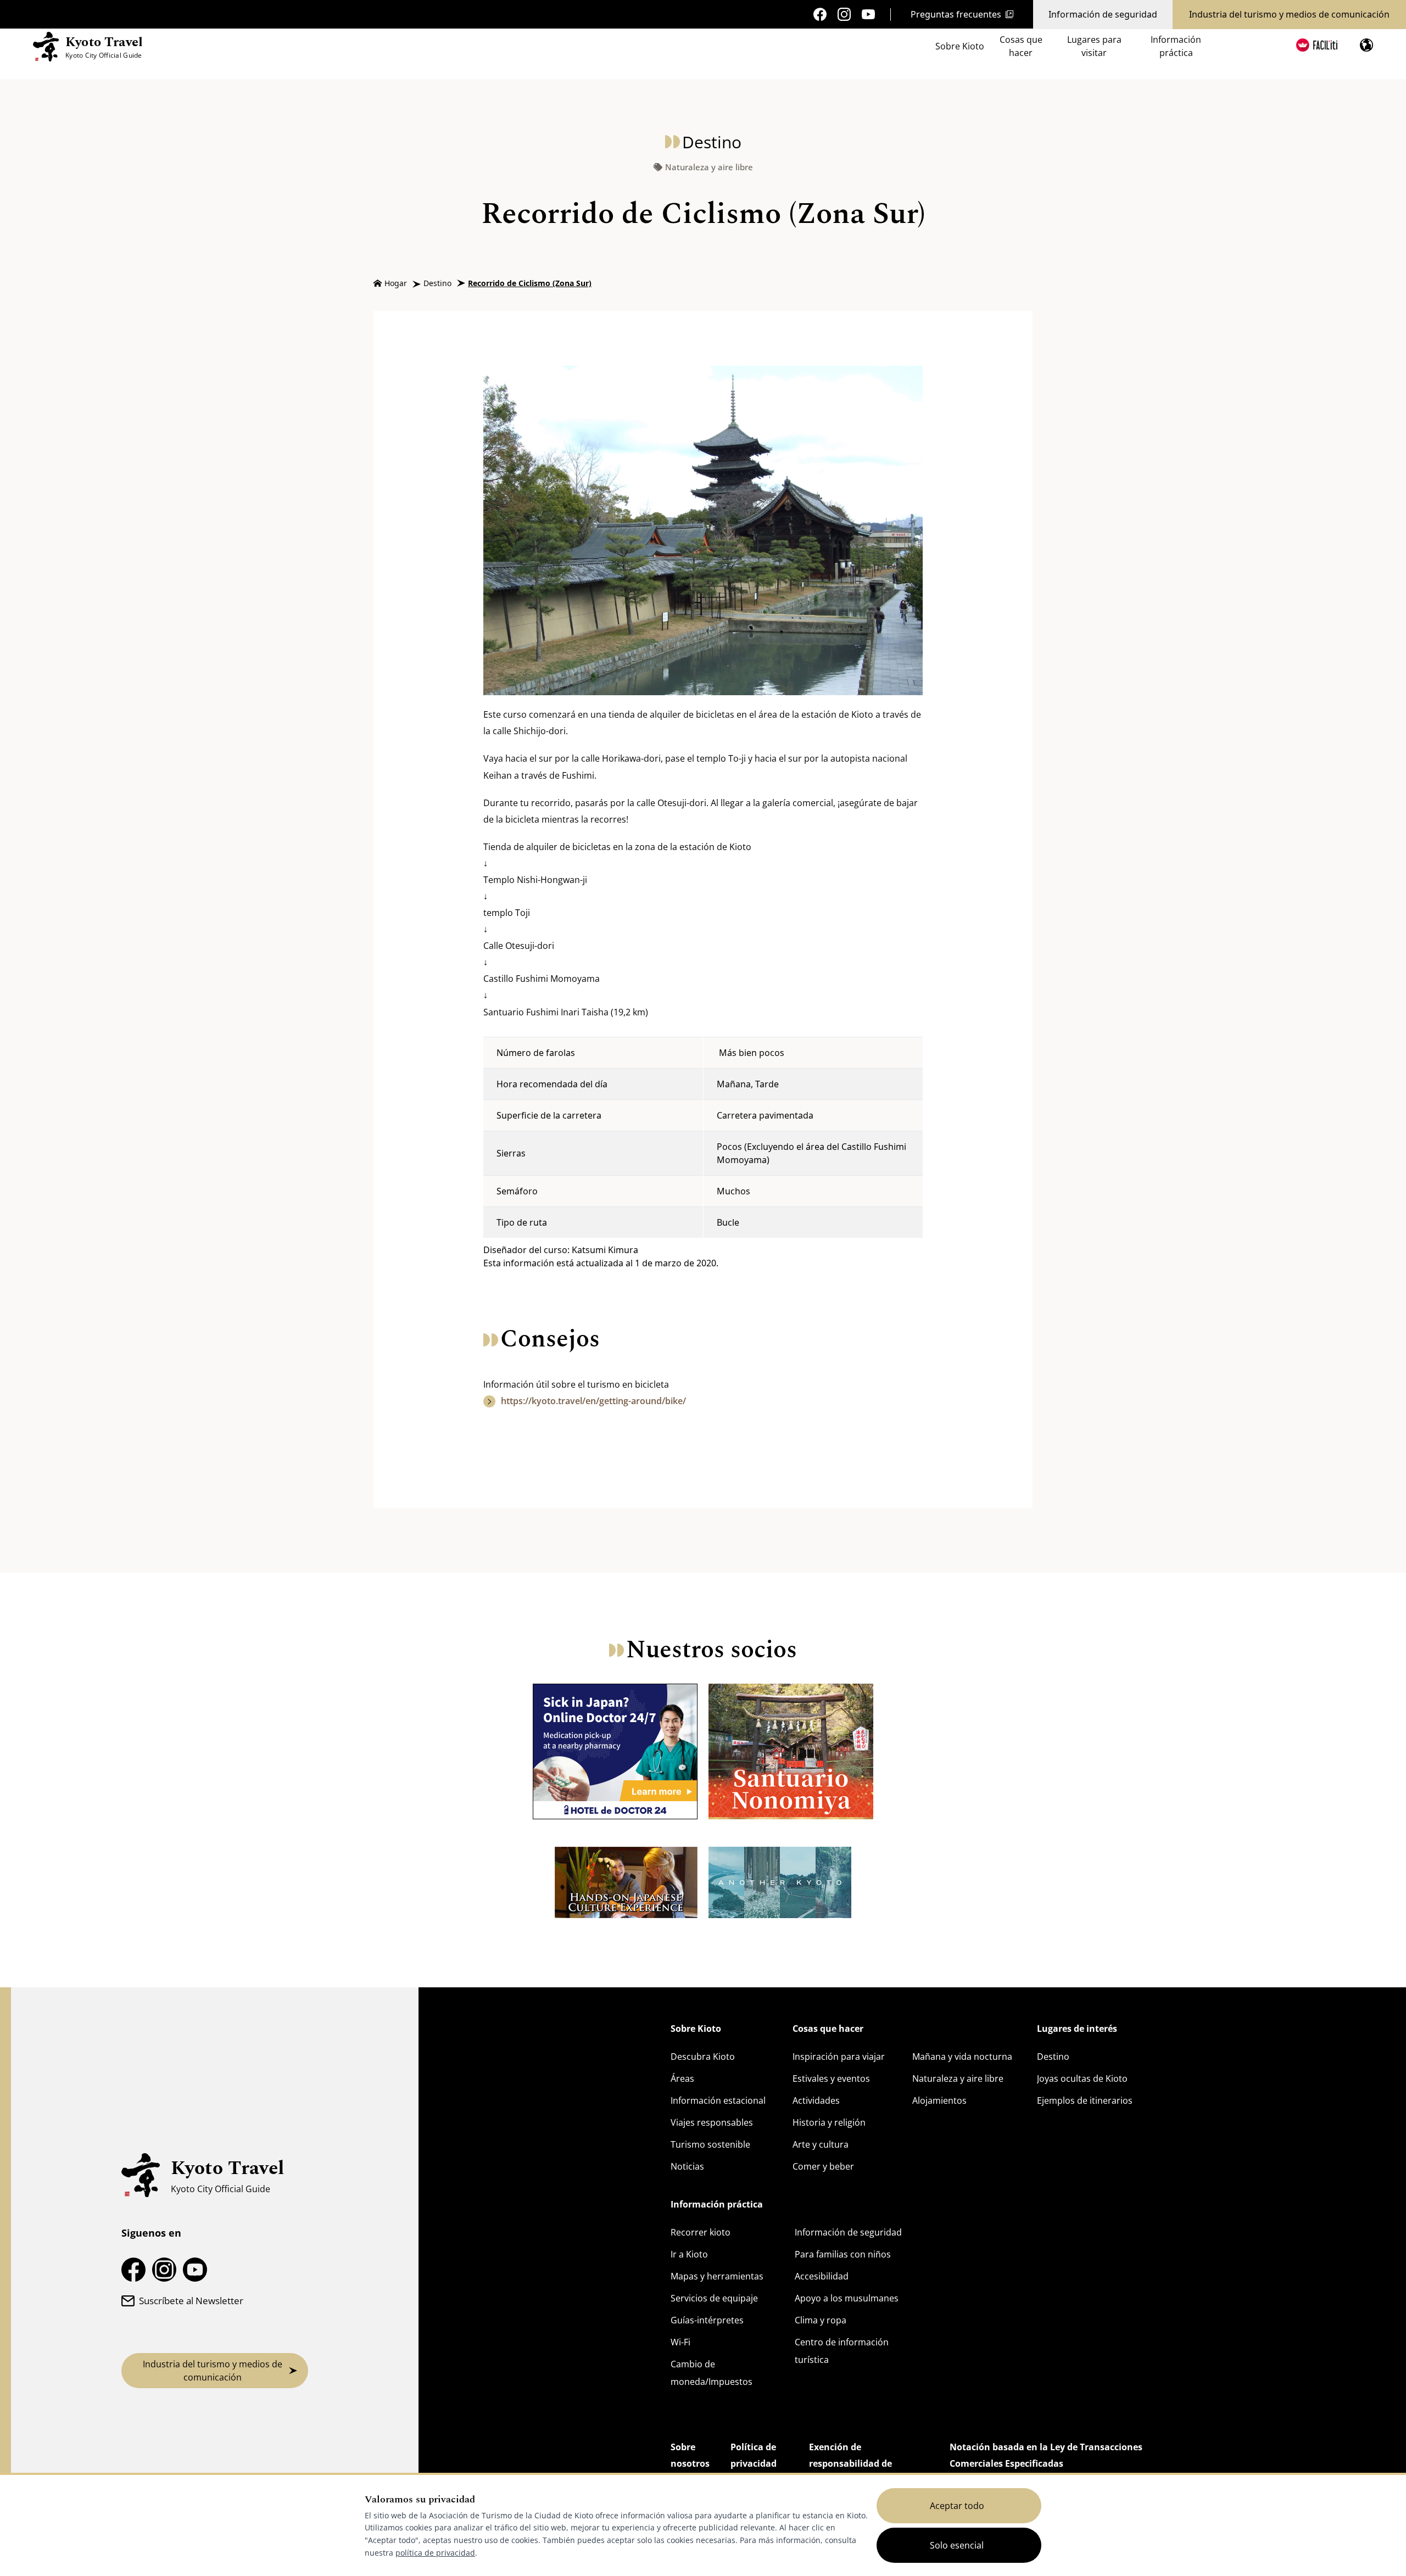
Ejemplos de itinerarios (1085, 2100)
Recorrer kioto (701, 2232)
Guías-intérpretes (707, 2320)
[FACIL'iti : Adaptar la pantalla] (1317, 45)
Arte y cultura (821, 2144)
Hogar (396, 283)
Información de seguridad (1103, 14)
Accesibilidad (822, 2276)
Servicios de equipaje (714, 2298)
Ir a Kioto (689, 2254)
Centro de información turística (842, 2351)
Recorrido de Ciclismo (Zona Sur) (530, 283)
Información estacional (718, 2100)
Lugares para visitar (1094, 46)
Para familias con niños (843, 2254)
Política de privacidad (754, 2455)
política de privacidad (435, 2553)
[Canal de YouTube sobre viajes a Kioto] (868, 15)
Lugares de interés (1077, 2029)
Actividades (816, 2100)
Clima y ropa (821, 2320)
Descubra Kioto (703, 2057)
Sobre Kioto (960, 46)
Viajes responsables (712, 2122)
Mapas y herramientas (717, 2276)
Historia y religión (829, 2122)
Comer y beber (823, 2166)
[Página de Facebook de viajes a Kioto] (820, 14)
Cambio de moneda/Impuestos (712, 2373)
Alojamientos (939, 2100)
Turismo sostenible (710, 2144)
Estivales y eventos (831, 2078)
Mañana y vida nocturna (962, 2057)
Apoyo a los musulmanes (847, 2298)
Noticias (687, 2166)
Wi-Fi (680, 2342)
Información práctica (1176, 46)
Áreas (682, 2078)
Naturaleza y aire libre (709, 167)
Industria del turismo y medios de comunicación (1289, 14)
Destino (437, 283)
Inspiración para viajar (839, 2057)
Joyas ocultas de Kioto (1082, 2078)
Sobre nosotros (690, 2455)
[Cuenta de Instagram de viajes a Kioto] (844, 14)
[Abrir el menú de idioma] (1366, 45)
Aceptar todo (957, 2506)
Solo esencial (957, 2545)
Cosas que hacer (1021, 46)
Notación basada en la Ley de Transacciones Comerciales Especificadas (1046, 2455)
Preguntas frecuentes (956, 14)
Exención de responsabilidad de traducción (850, 2463)
